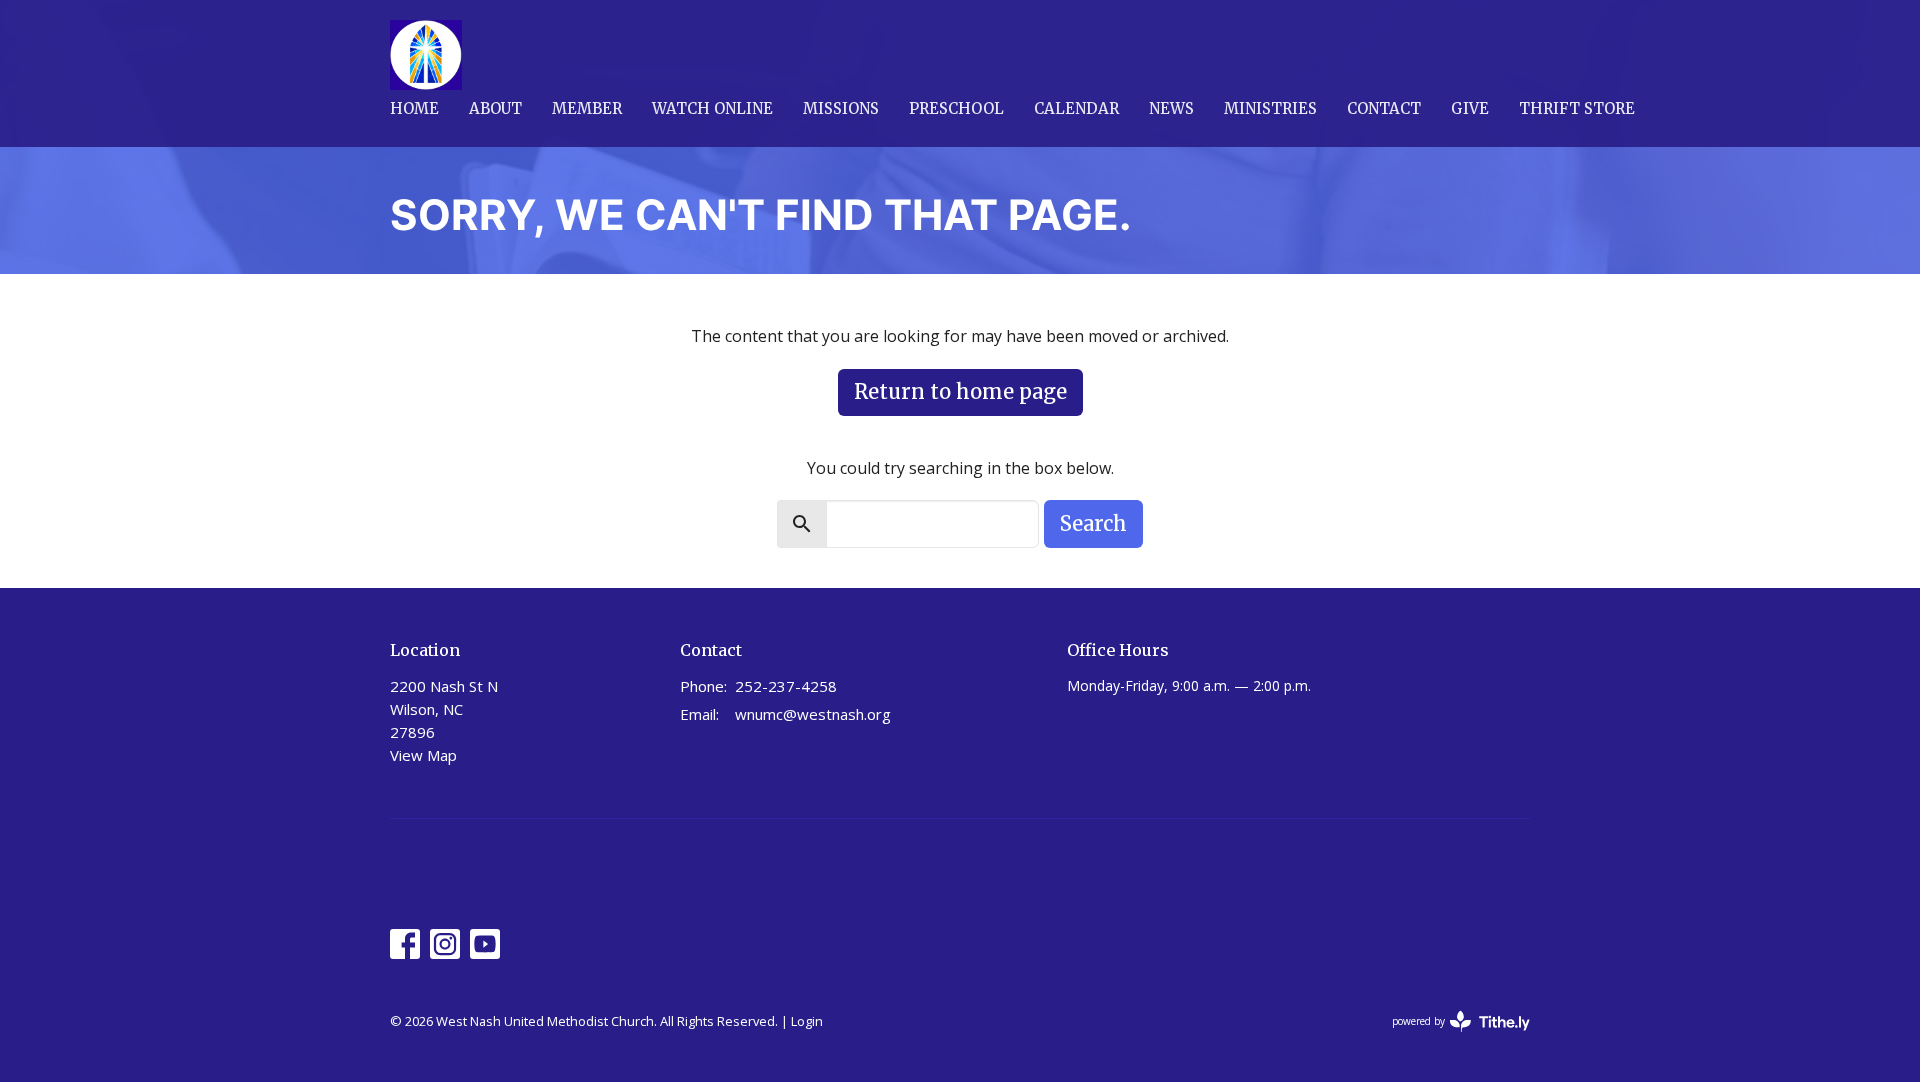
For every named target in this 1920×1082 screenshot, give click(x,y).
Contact (1384, 108)
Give (1470, 108)
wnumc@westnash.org (813, 714)
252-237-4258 (786, 686)
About (495, 108)
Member (587, 108)
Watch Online (712, 108)
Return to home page (960, 391)
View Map (423, 755)
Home (414, 108)
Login (807, 1021)
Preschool (956, 108)
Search (1093, 523)
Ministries (1270, 108)
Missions (841, 108)
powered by (1450, 1038)
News (1171, 108)
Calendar (1076, 108)
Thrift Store (1577, 108)
